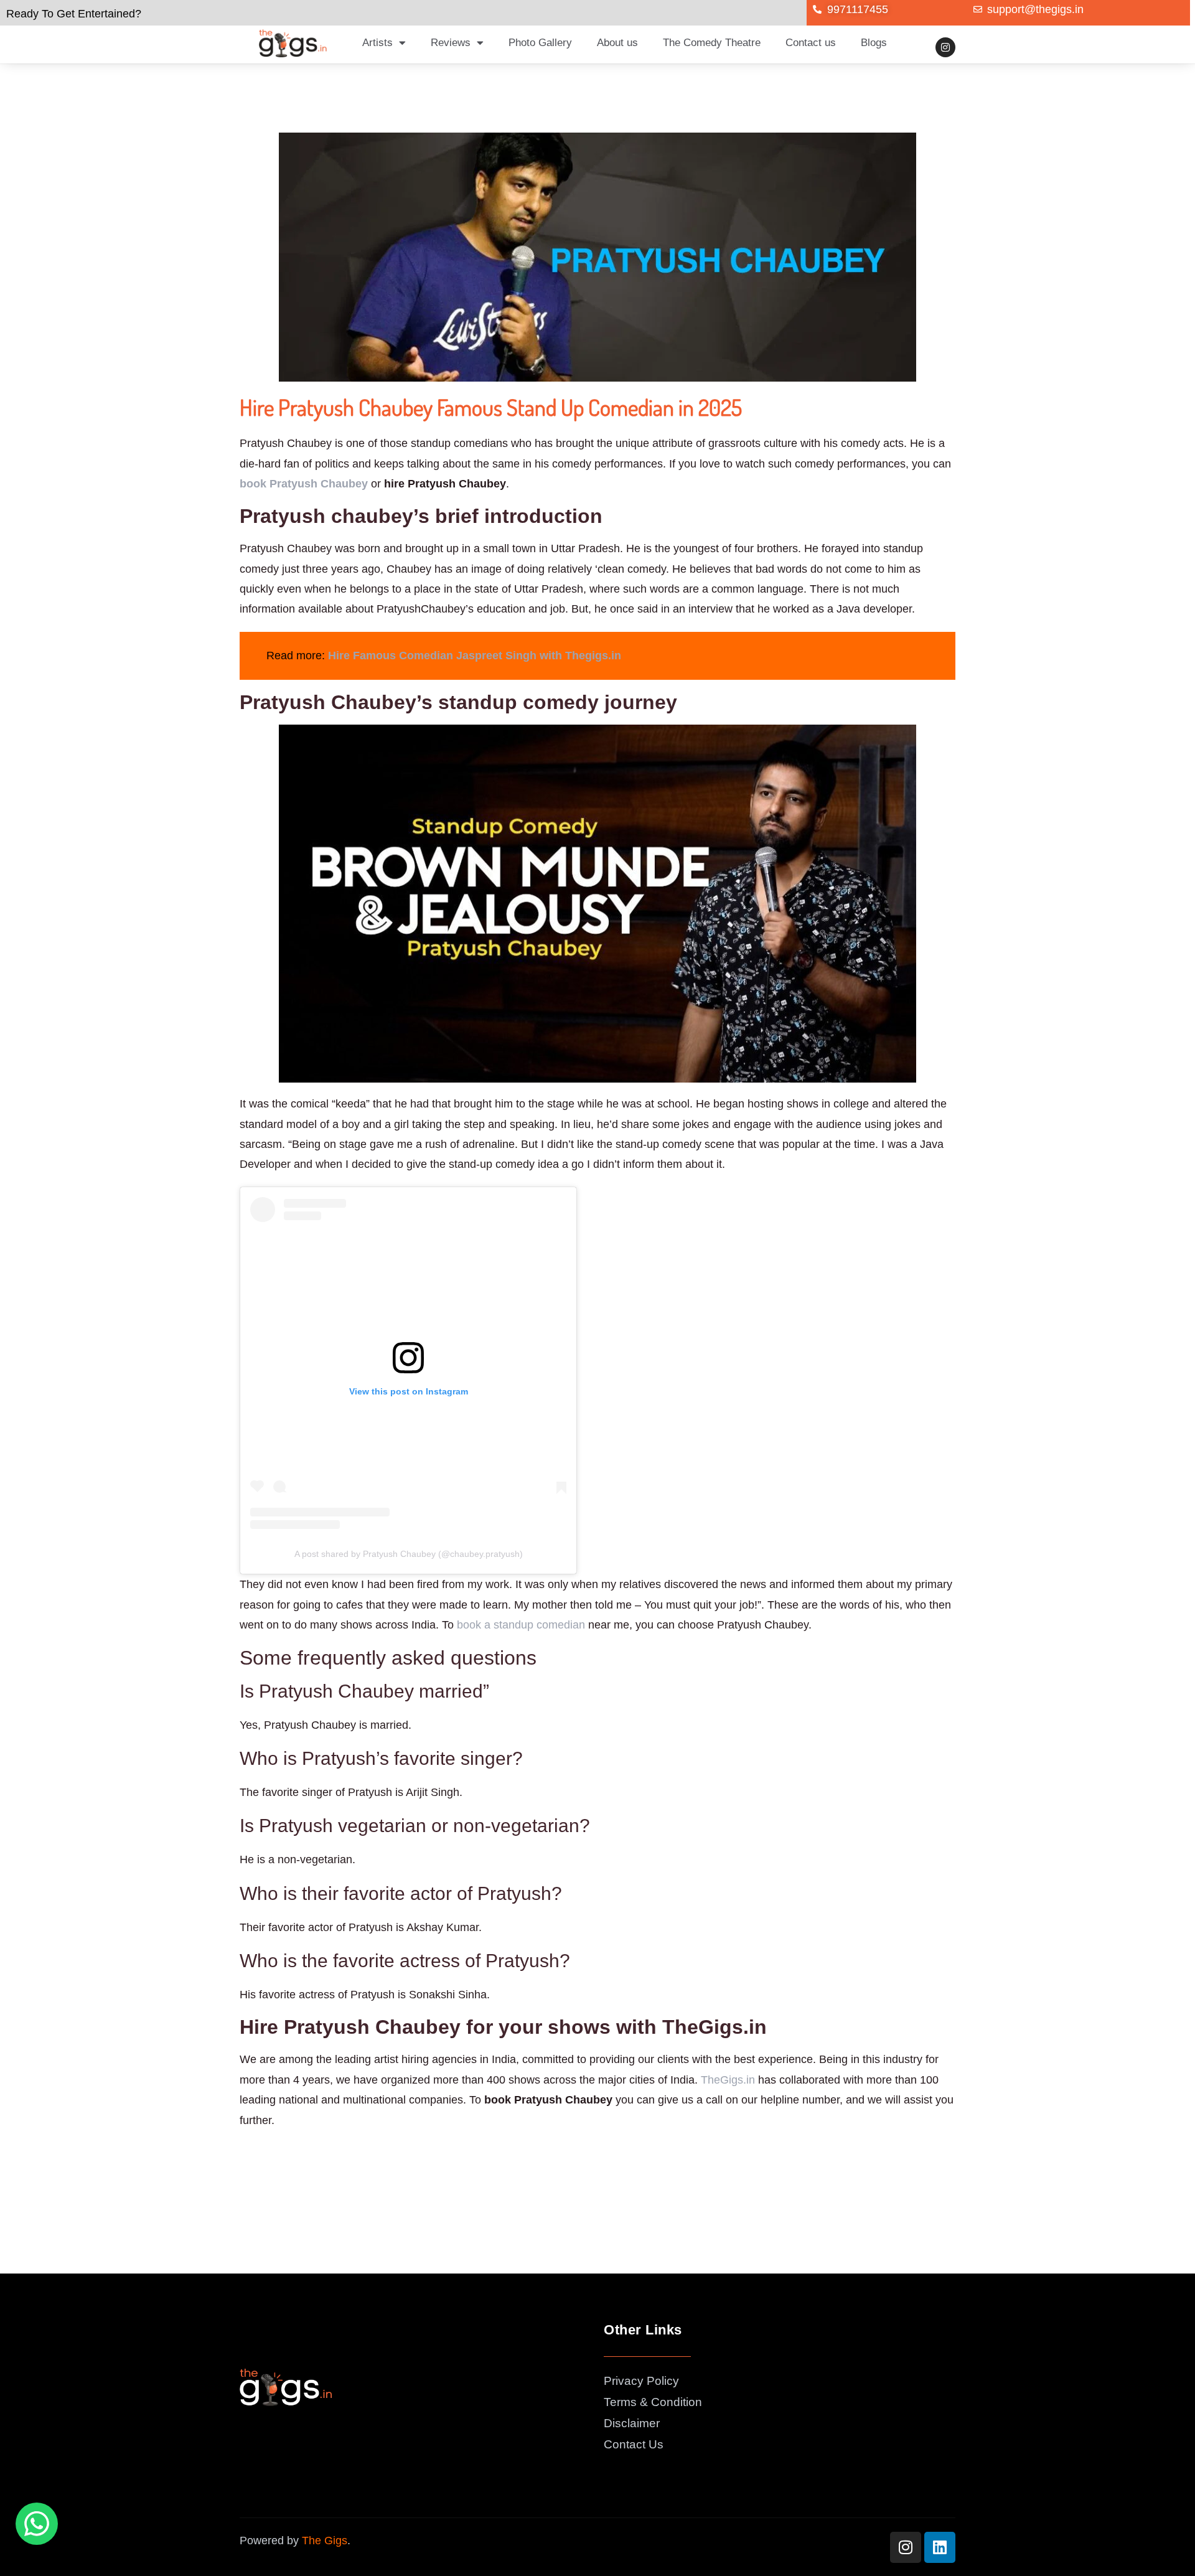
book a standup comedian (521, 1625)
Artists (377, 43)
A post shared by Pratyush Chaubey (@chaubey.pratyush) (409, 1554)
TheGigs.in (728, 2080)
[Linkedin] (940, 2547)
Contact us (811, 43)
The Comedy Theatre (712, 43)
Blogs (874, 43)
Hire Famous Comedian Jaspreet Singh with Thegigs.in (475, 656)
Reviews (451, 43)
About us (617, 43)
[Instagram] (945, 47)
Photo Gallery (540, 43)
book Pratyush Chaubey (304, 484)
